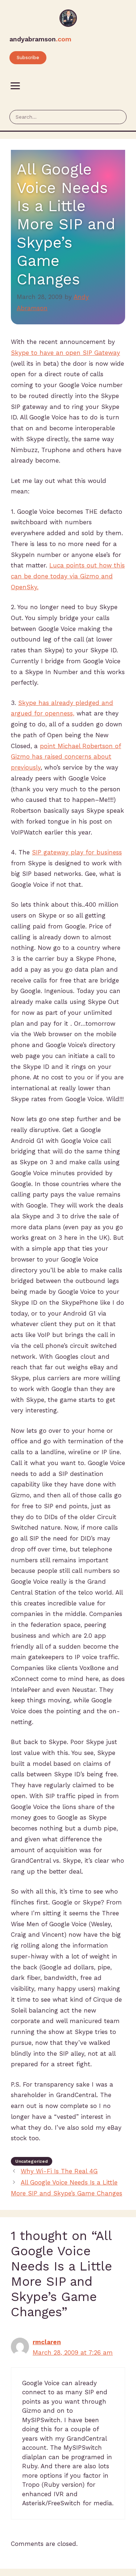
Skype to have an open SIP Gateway (65, 353)
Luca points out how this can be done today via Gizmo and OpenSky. (68, 576)
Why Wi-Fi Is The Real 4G (59, 2171)
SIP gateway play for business (77, 852)
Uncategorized (32, 2161)
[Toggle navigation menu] (15, 86)
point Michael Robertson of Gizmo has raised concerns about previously (66, 757)
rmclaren (47, 2342)
